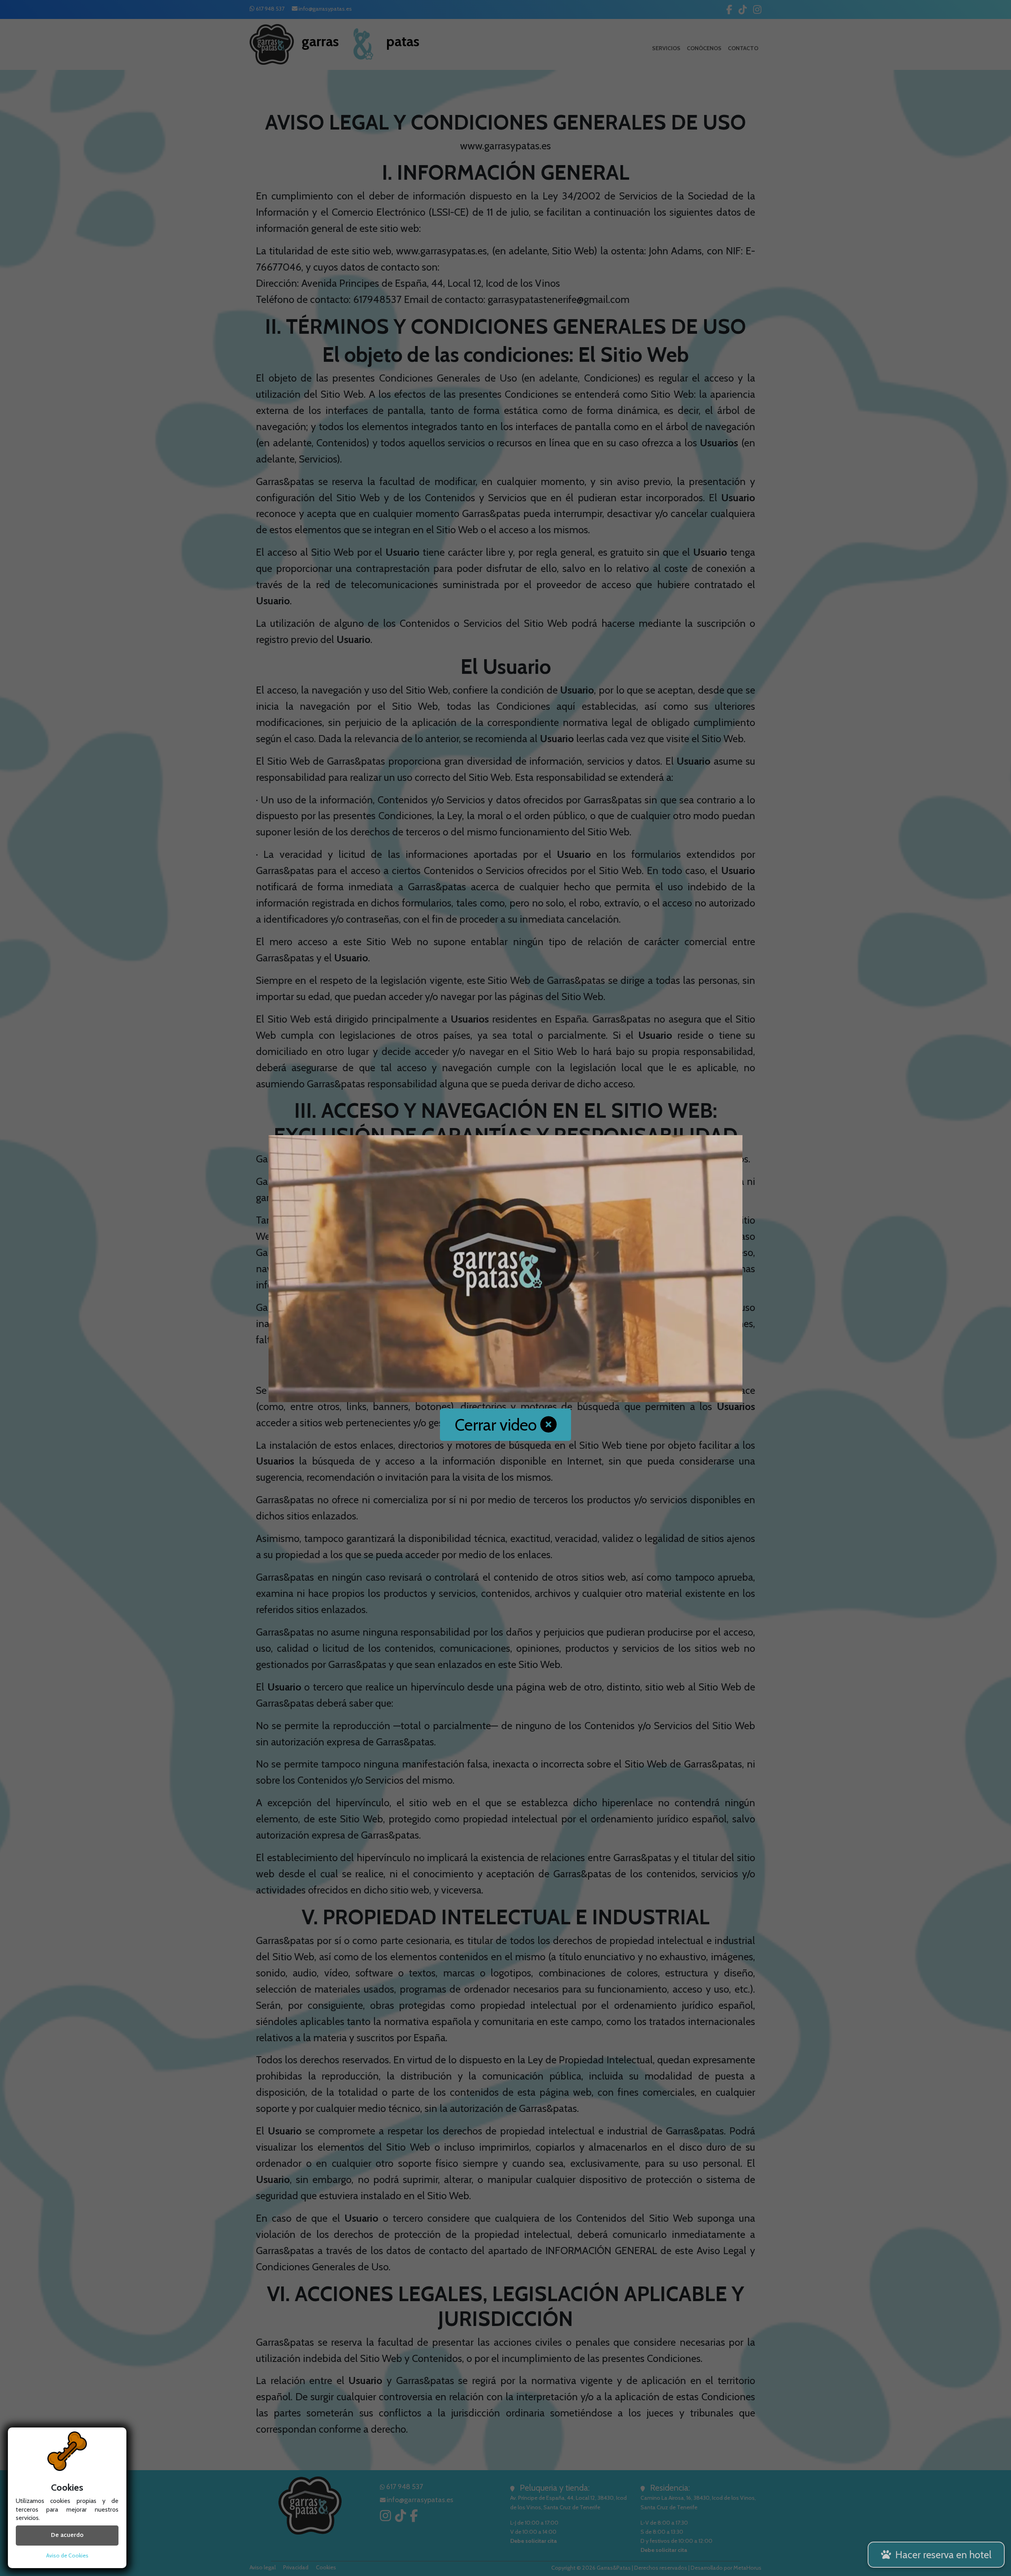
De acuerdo (67, 2536)
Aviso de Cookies (67, 2555)
